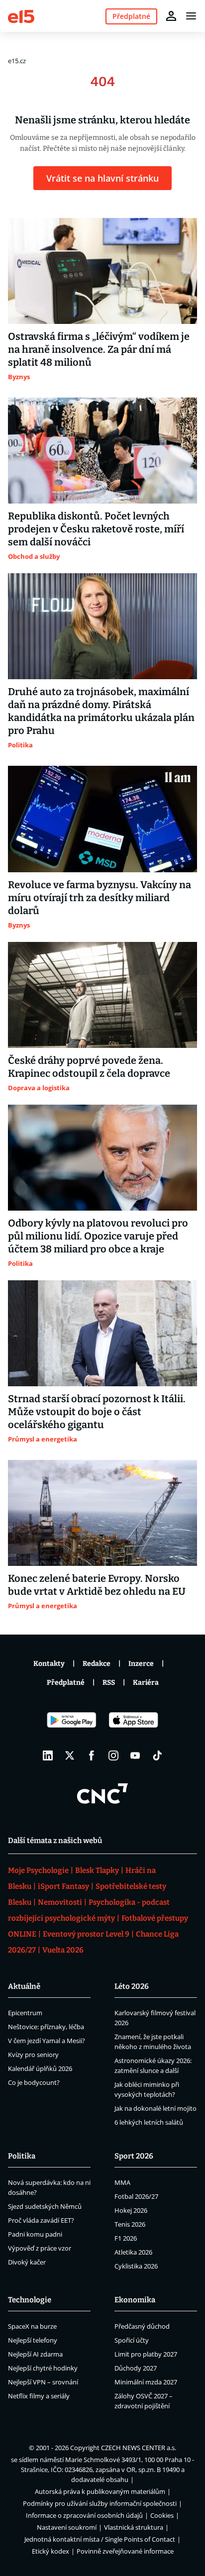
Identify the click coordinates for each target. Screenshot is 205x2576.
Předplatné (66, 1683)
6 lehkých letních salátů (149, 2122)
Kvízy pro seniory (33, 2055)
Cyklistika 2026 (136, 2266)
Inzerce (141, 1664)
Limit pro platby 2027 (146, 2354)
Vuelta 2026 (63, 1950)
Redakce (97, 1664)
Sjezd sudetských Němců (45, 2206)
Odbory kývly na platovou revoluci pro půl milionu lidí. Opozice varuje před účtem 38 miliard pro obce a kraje (98, 1236)
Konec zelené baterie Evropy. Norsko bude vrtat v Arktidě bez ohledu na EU (97, 1585)
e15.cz (17, 61)
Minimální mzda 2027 (146, 2382)
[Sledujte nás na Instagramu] (113, 1755)
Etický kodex (51, 2551)
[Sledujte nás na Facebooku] (92, 1755)
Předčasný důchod (142, 2326)
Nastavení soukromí (67, 2527)
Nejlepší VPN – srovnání (43, 2382)
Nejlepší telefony (33, 2340)
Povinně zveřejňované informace (125, 2551)
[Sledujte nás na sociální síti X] (70, 1755)
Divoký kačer (27, 2262)
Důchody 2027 (136, 2368)
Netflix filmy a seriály (39, 2396)
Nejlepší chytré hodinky (43, 2368)
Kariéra (146, 1683)
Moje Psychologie (38, 1870)
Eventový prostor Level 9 (86, 1934)
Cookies (162, 2515)
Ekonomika (135, 2300)
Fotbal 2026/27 (136, 2196)
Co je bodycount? (34, 2082)
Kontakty (49, 1664)
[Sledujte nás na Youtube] (135, 1755)
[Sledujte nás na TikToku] (157, 1755)
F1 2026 (126, 2238)
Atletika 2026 (133, 2252)
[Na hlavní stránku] (21, 16)
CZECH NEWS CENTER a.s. (139, 2448)
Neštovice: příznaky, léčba (46, 2027)
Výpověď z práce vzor (40, 2248)
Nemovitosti (60, 1902)
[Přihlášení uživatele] (171, 16)
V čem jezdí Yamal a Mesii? (47, 2041)
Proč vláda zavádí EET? (41, 2220)
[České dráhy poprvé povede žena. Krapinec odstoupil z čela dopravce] (102, 995)
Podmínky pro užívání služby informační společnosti (100, 2503)
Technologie (30, 2300)
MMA (122, 2182)
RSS (109, 1683)
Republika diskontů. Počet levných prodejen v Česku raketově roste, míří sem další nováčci (96, 529)
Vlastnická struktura (134, 2527)
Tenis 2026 (130, 2224)
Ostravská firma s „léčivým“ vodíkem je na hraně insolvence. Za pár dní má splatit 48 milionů (99, 349)
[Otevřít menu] (191, 16)
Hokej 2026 (131, 2210)
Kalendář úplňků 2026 (40, 2068)
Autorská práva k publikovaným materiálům (100, 2491)
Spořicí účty (132, 2340)
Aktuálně (24, 1986)
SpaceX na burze (32, 2326)
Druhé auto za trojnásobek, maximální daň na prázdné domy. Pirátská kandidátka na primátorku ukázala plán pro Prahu (101, 711)
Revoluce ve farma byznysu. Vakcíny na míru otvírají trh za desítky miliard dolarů (100, 898)
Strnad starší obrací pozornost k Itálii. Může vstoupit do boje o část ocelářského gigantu (97, 1412)
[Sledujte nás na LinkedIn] (48, 1755)
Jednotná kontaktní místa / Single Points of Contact (100, 2539)
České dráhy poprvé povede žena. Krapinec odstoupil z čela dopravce (89, 1067)
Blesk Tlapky (97, 1870)
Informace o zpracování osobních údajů (84, 2515)
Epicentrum (25, 2013)
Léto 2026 (132, 1986)
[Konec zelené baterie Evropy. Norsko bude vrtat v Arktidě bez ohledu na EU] (102, 1513)
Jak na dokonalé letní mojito (155, 2108)
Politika (22, 2156)
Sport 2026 (134, 2156)
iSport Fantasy (63, 1886)
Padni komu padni (35, 2234)
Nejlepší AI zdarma (35, 2354)
